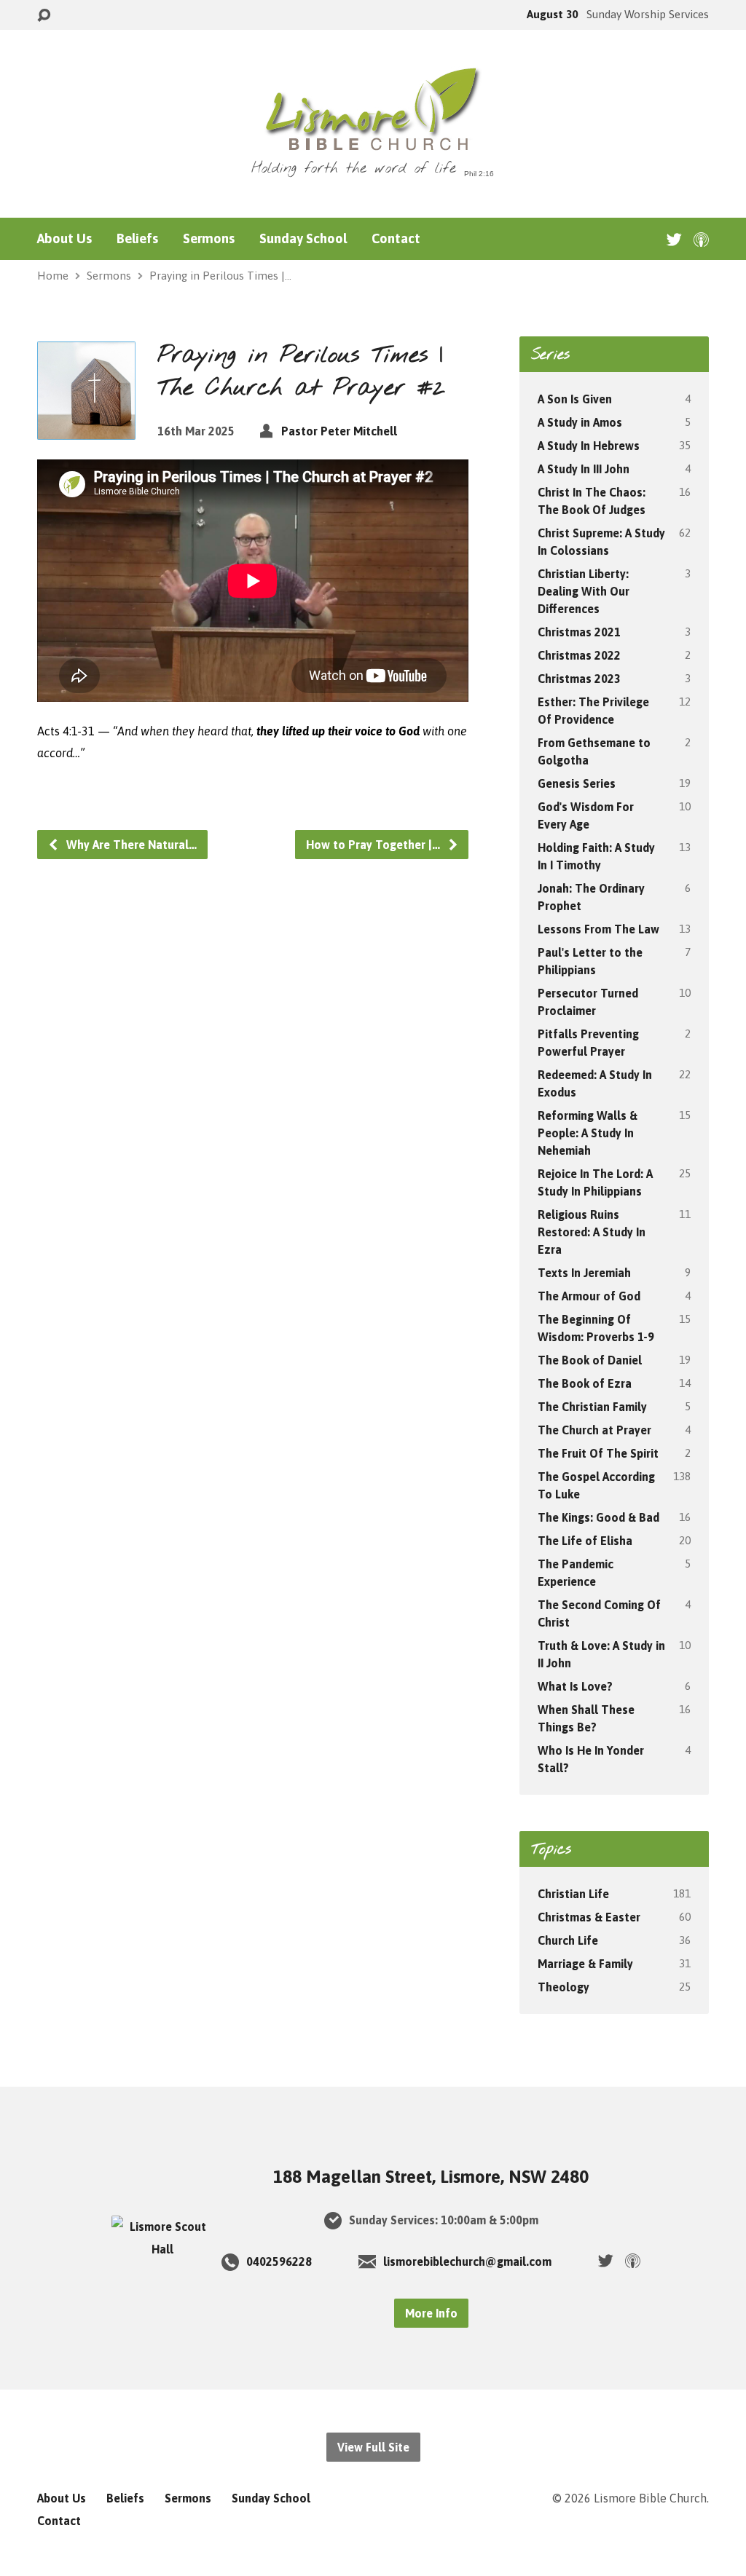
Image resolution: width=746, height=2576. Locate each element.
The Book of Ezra (585, 1383)
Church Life (568, 1940)
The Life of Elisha (585, 1541)
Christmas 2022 (579, 655)
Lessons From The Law (598, 929)
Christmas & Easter (589, 1917)
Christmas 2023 (579, 679)
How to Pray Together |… (374, 845)
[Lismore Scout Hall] (162, 2249)
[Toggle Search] (44, 16)
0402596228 (279, 2261)
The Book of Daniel (590, 1360)
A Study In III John (584, 469)
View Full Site (373, 2447)
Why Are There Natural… (130, 845)
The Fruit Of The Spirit (598, 1453)
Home (53, 276)
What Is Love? (575, 1686)
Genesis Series (577, 783)
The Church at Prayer (594, 1430)
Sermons (209, 239)
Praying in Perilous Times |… (220, 276)
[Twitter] (674, 239)
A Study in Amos (580, 422)
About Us (64, 239)
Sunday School (303, 239)
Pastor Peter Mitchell (339, 431)
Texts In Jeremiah (584, 1273)
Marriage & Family (585, 1964)
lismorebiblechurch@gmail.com (467, 2261)
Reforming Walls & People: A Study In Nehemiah (588, 1133)
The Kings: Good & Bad (598, 1517)
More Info (431, 2313)
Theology (564, 1987)
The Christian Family (592, 1407)
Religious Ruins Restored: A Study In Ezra (592, 1232)
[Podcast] (701, 239)
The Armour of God (589, 1296)
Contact (396, 239)
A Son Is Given (575, 399)
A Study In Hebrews (589, 446)
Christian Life (573, 1894)
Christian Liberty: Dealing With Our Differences (584, 591)
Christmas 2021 (579, 632)
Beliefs (137, 239)
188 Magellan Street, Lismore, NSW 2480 (431, 2177)
